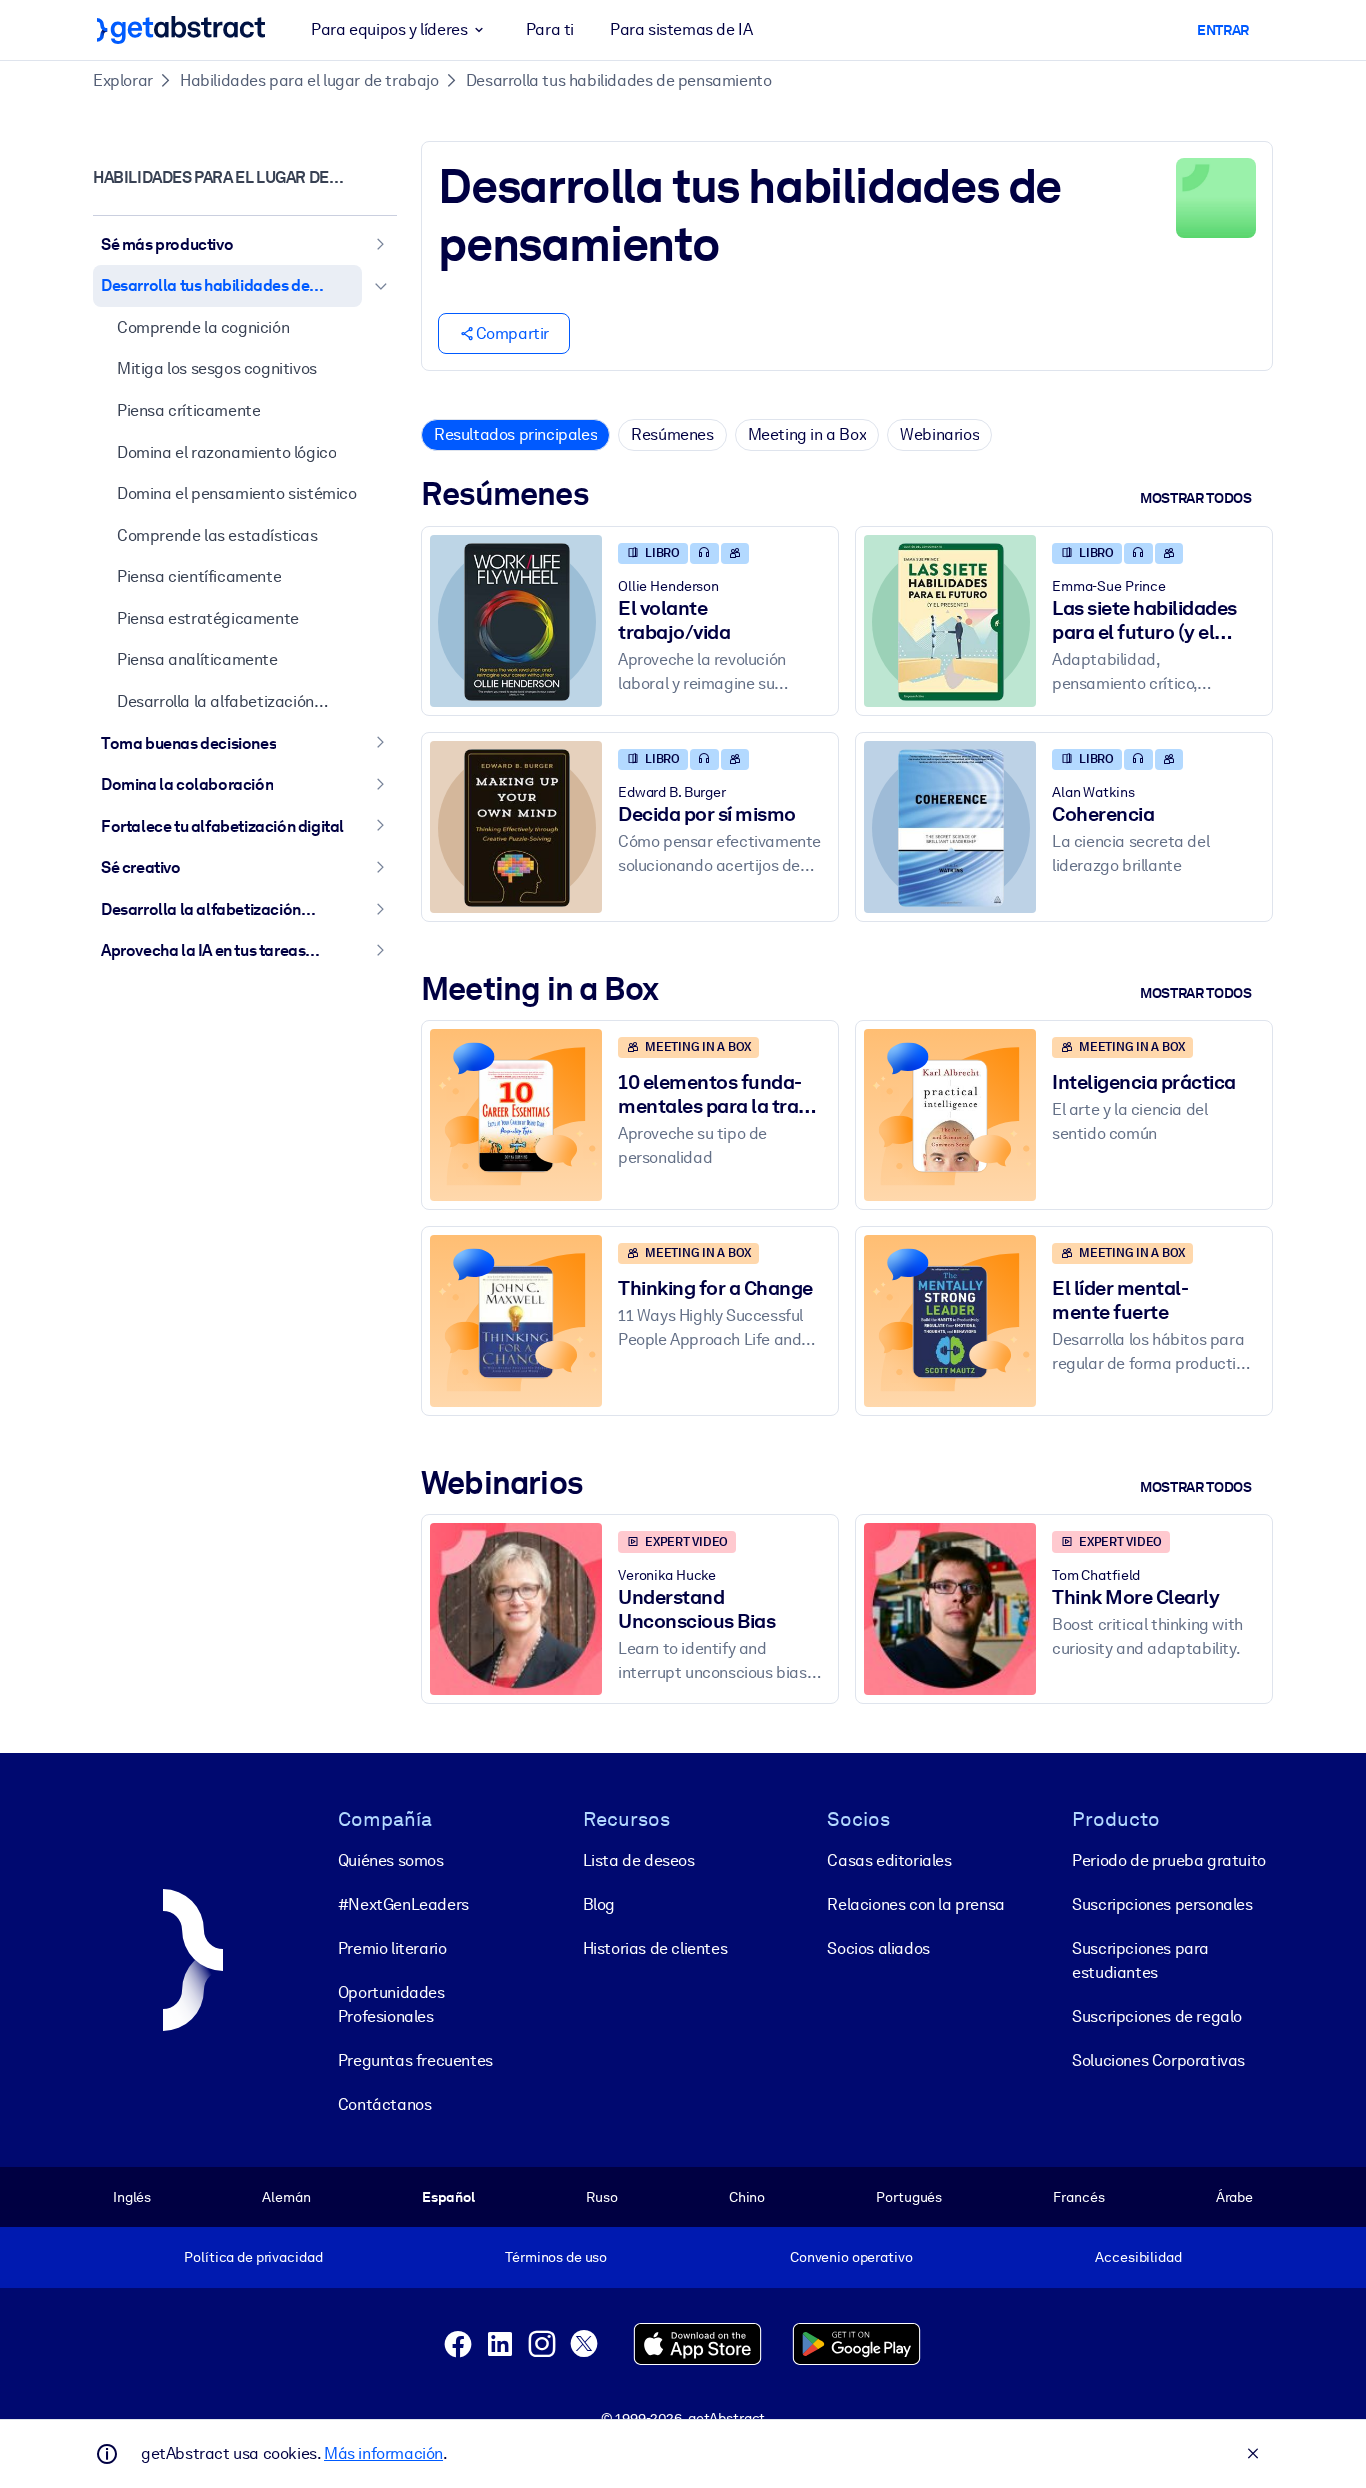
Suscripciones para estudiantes (1140, 1960)
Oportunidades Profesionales (391, 2004)
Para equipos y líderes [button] (389, 29)
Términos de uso (556, 2257)
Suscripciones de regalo (1157, 2016)
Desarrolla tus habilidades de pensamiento (619, 80)
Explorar (123, 80)
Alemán (286, 2197)
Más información (383, 2453)
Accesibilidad (1138, 2257)
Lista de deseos (639, 1860)
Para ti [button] (550, 29)
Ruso (601, 2197)
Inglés (132, 2197)
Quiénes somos (391, 1860)
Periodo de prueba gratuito (1169, 1860)
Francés (1078, 2197)
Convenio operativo (851, 2257)
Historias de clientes (655, 1948)
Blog (599, 1904)
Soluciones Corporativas (1158, 2060)
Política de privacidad (253, 2257)
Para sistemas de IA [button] (681, 29)
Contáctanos (385, 2104)
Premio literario (392, 1948)
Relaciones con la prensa (915, 1904)
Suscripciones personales (1162, 1904)
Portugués (909, 2197)
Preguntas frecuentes (415, 2060)
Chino (747, 2197)
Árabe (1234, 2197)
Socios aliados (878, 1948)
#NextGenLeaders (403, 1904)
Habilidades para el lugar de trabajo (309, 80)
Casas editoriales (889, 1860)
